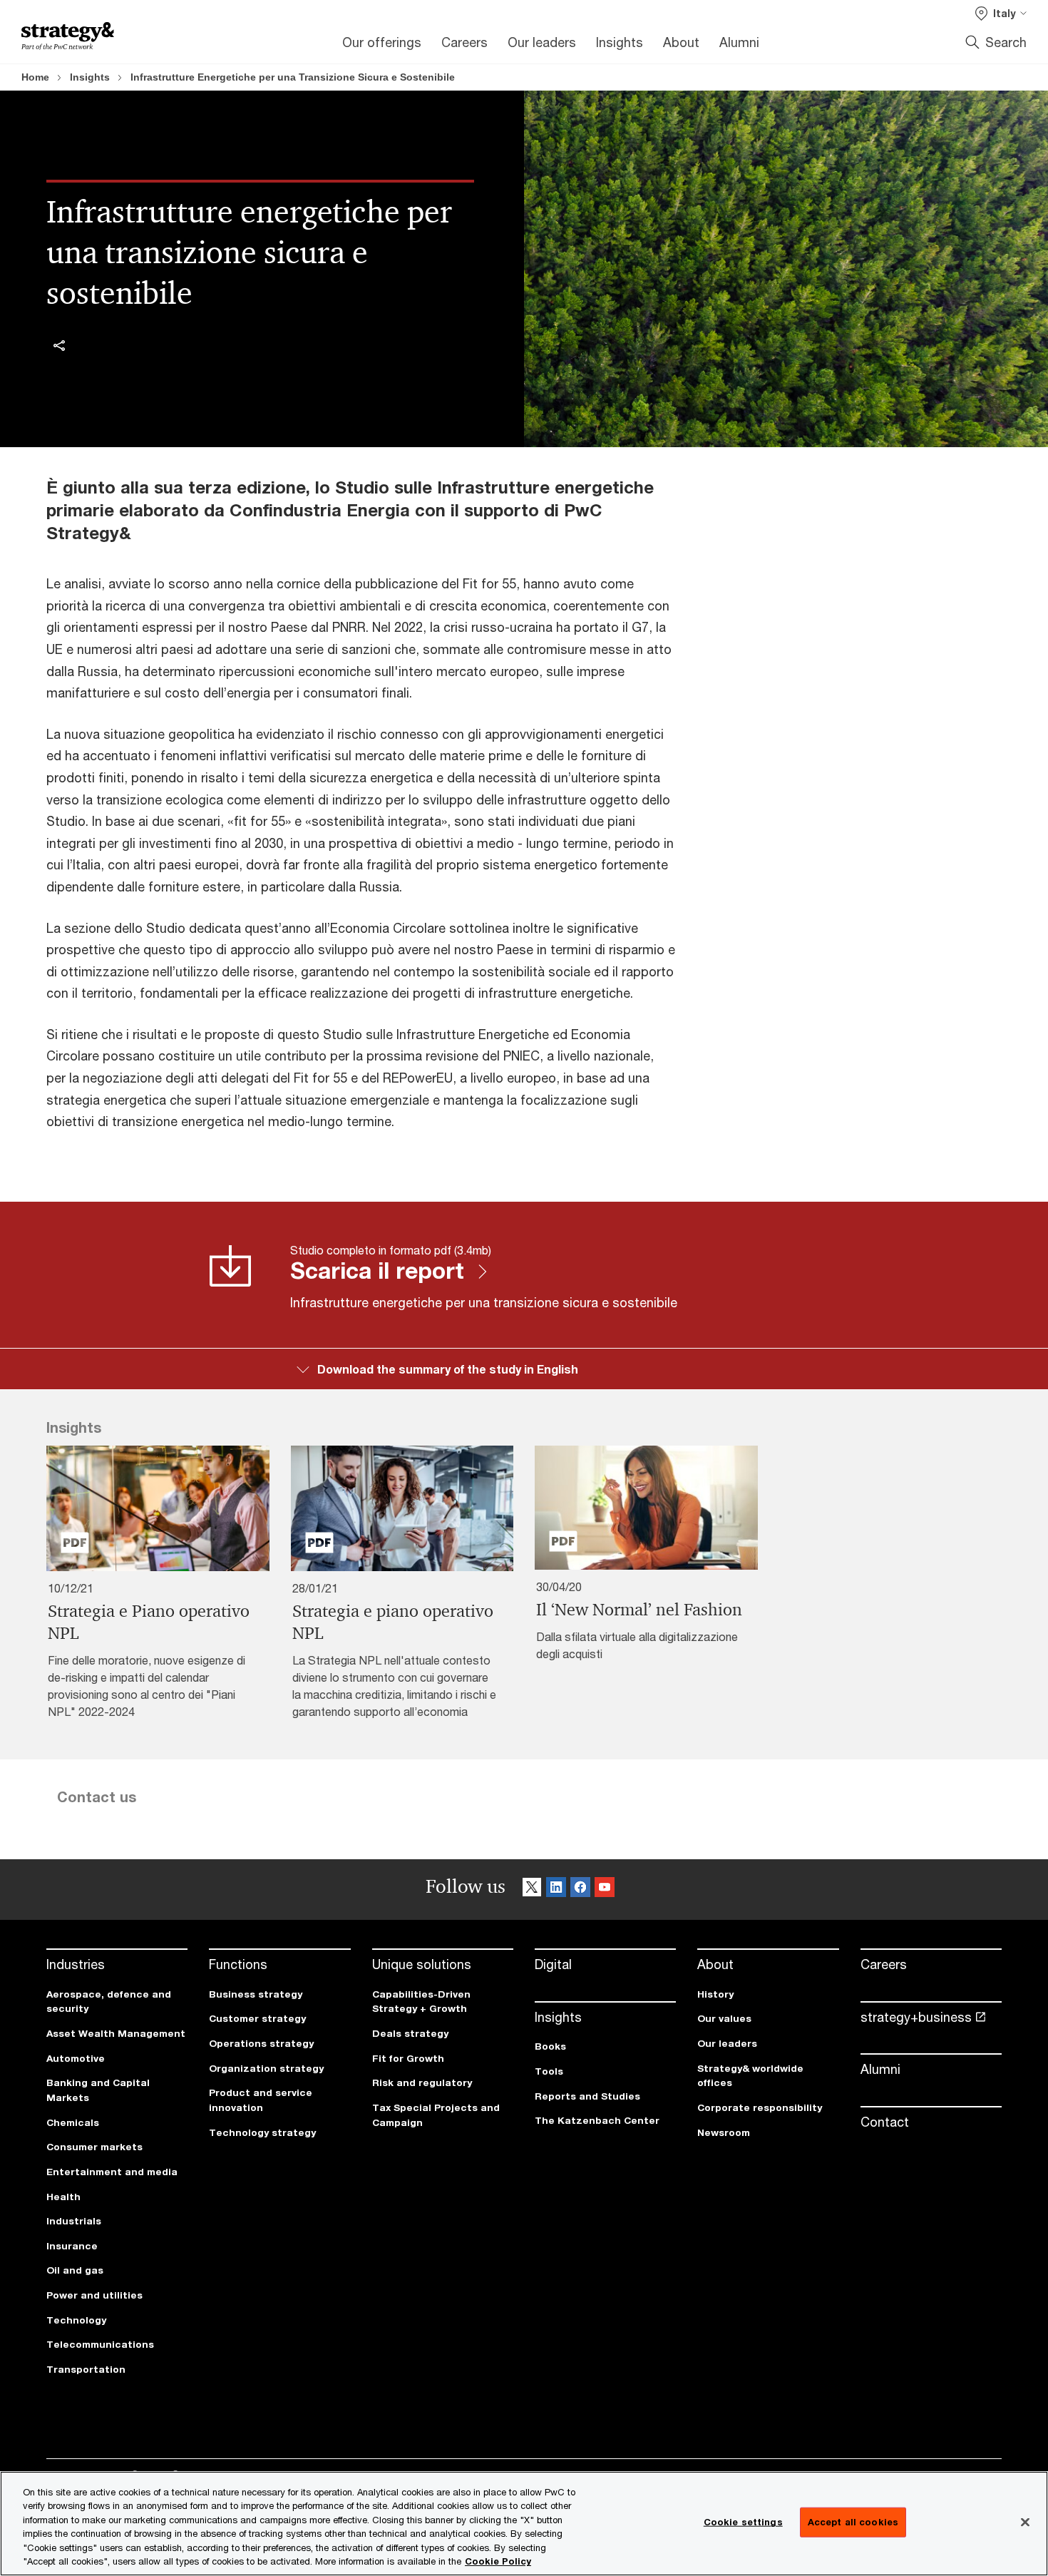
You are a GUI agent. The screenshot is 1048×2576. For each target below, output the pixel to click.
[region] (524, 2524)
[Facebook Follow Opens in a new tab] (580, 1890)
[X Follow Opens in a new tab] (532, 1890)
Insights (90, 77)
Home (35, 77)
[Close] (1025, 2523)
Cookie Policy (498, 2561)
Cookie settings (743, 2522)
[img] (59, 345)
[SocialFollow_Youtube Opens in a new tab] (605, 1890)
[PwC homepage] (68, 36)
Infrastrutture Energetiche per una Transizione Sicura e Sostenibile (293, 77)
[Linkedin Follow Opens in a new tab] (556, 1890)
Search (1006, 42)
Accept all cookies (853, 2522)
